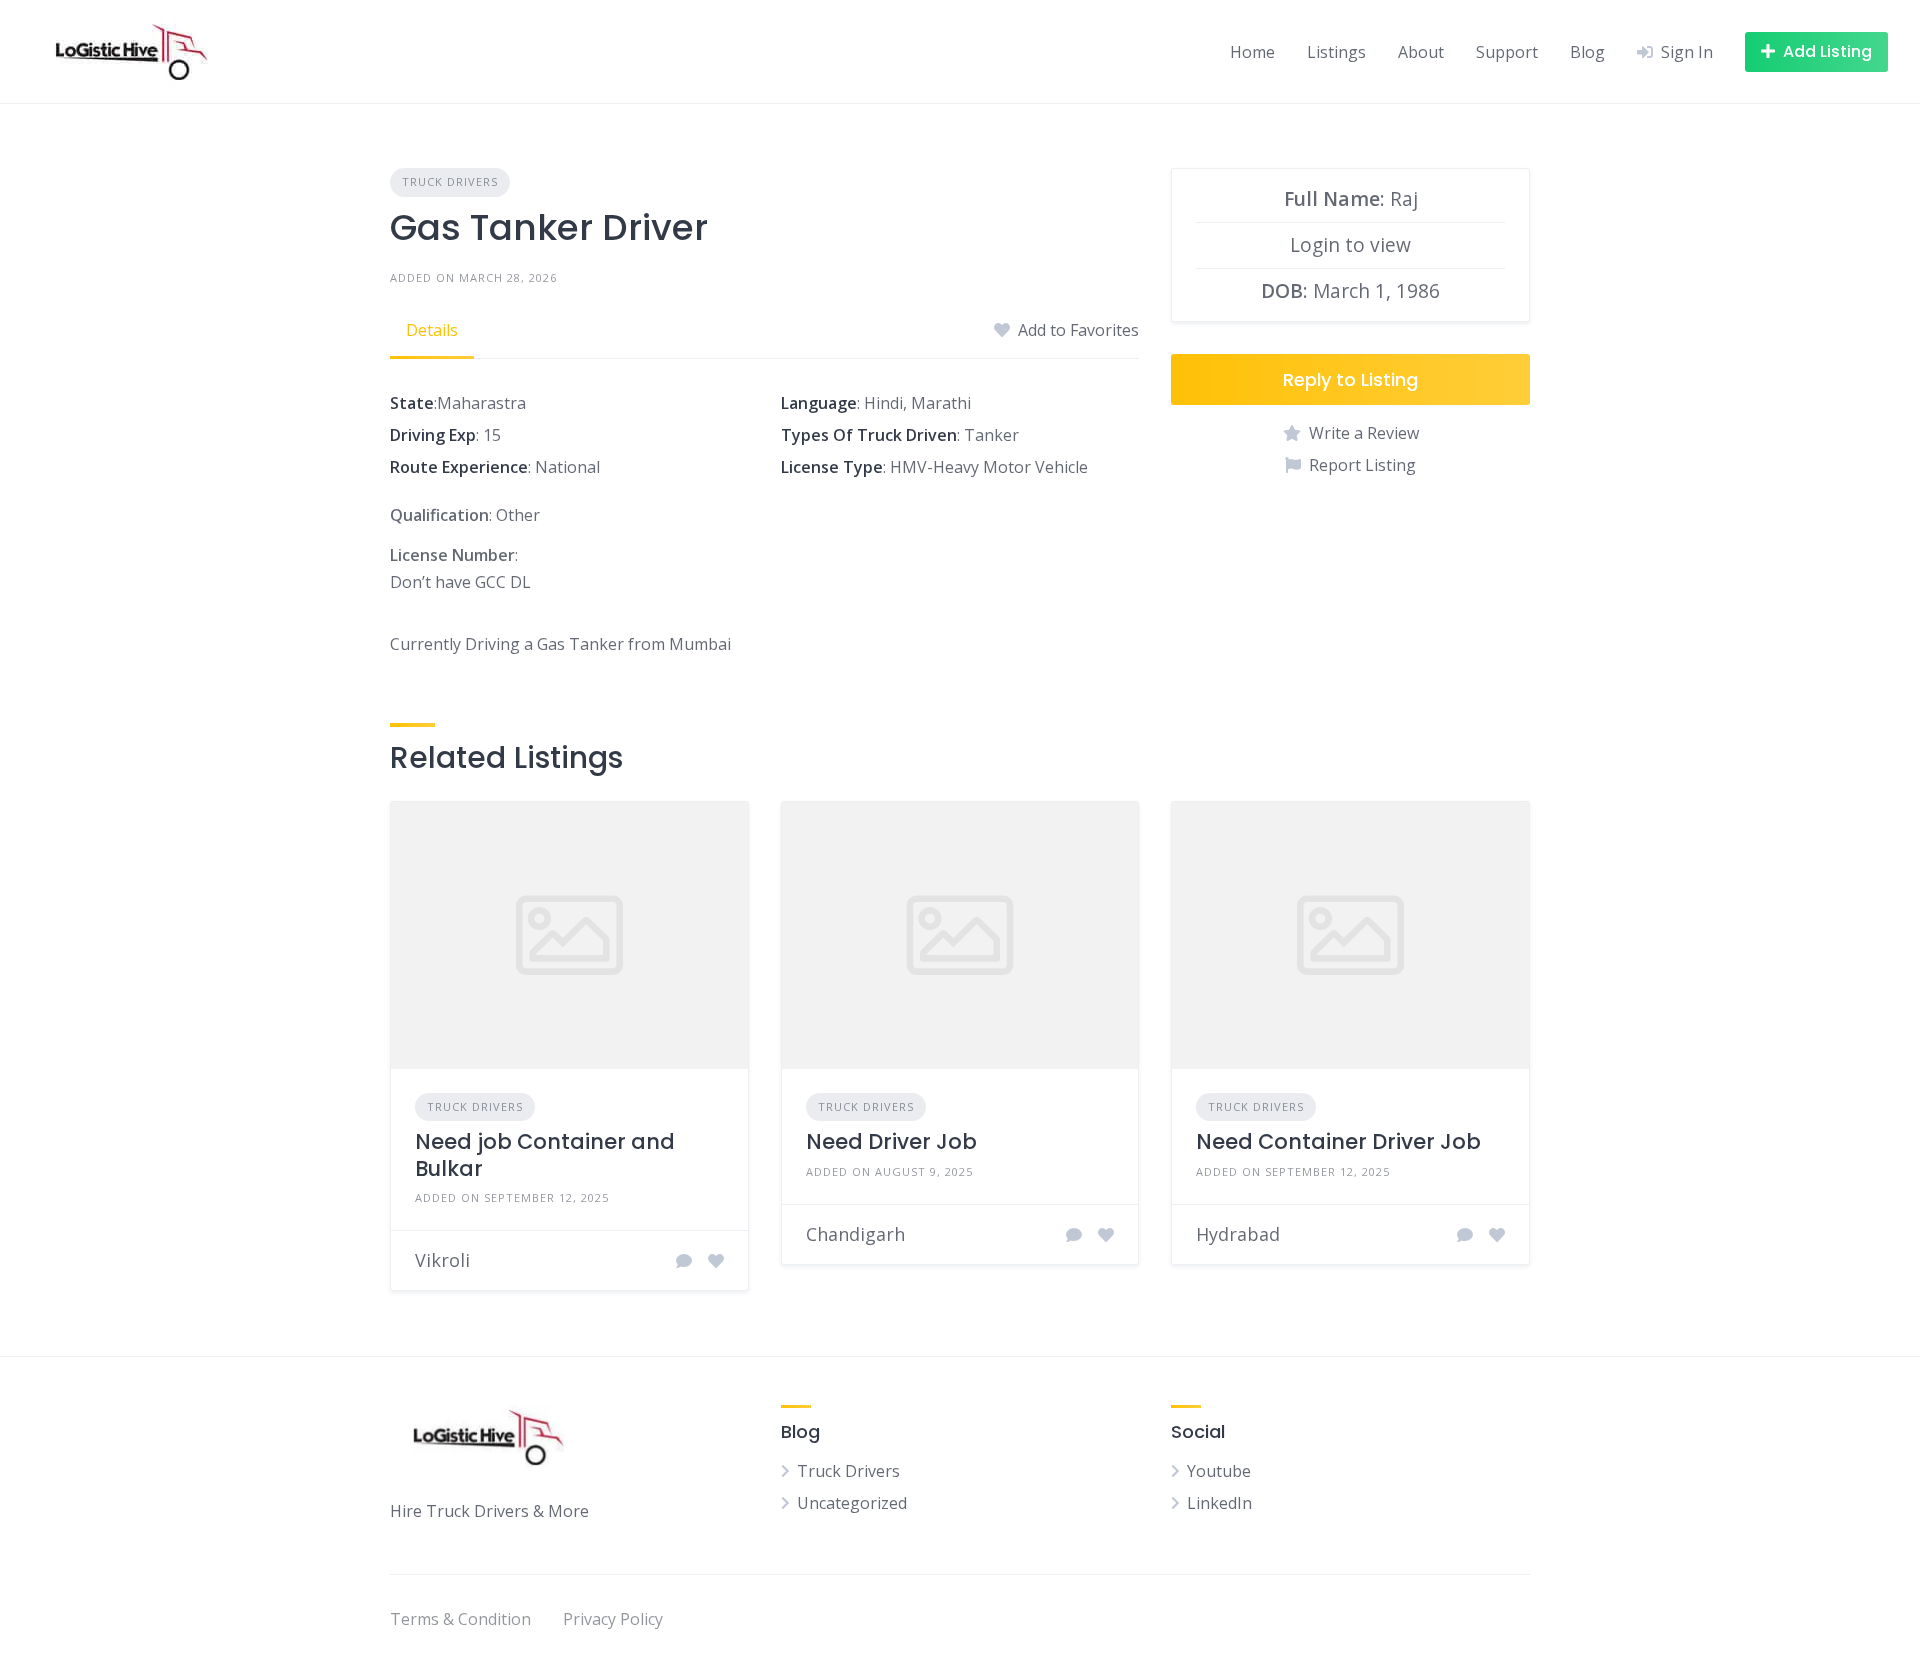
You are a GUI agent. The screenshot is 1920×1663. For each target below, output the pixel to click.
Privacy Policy (613, 1619)
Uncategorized (852, 1503)
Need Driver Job (891, 1141)
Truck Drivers (450, 181)
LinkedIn (1219, 1503)
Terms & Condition (460, 1619)
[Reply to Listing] (684, 1261)
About (1421, 52)
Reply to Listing (1350, 379)
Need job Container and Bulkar (545, 1154)
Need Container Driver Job (1338, 1141)
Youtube (1219, 1471)
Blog (1587, 52)
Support (1507, 52)
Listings (1336, 52)
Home (1252, 52)
